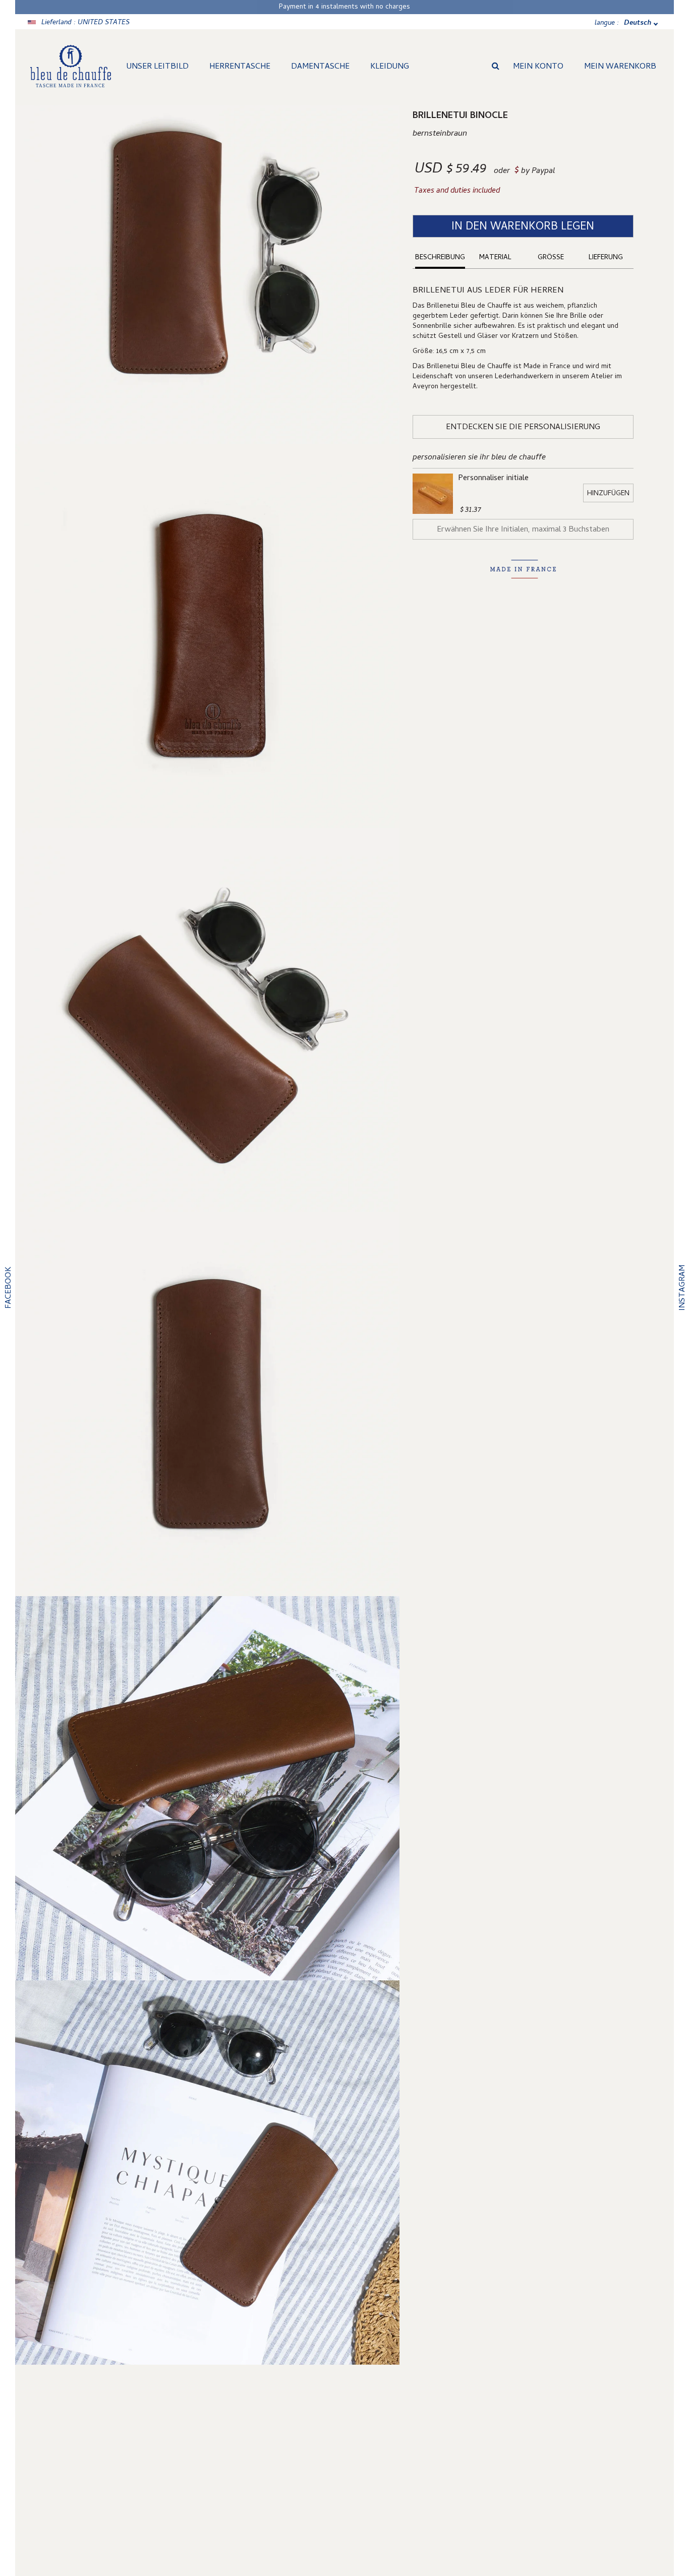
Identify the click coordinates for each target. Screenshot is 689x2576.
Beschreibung (440, 258)
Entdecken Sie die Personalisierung (523, 428)
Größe (551, 258)
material (495, 258)
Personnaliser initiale (493, 479)
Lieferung (606, 258)
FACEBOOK (9, 1288)
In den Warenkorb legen (523, 227)
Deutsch (638, 23)
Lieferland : (85, 23)
